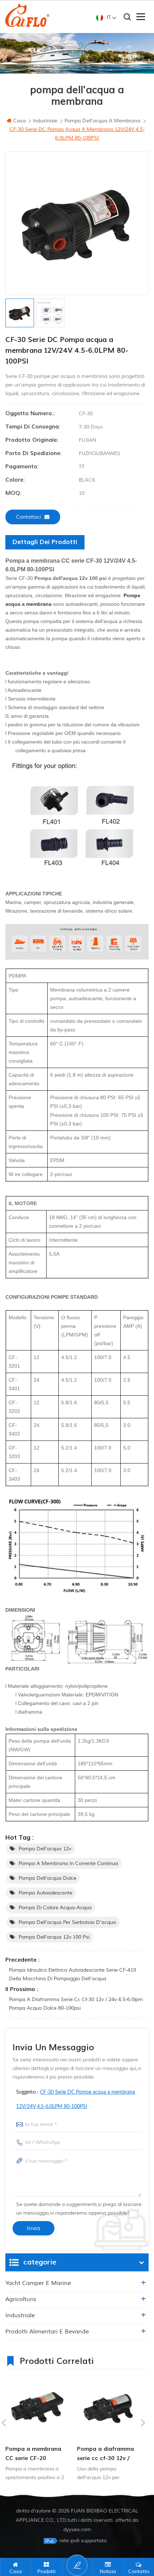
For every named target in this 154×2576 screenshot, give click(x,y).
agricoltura (21, 2299)
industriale (20, 2315)
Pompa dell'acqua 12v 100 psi (54, 1937)
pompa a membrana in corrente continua (68, 1863)
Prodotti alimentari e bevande (47, 2332)
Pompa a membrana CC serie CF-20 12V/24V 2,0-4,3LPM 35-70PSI (34, 2454)
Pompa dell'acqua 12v (45, 1849)
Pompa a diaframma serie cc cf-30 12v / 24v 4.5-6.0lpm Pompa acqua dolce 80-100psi (76, 2004)
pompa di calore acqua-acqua (55, 1908)
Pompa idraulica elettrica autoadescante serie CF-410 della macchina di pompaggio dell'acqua (73, 1974)
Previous (4, 2423)
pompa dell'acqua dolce (47, 1878)
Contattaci (28, 517)
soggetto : (76, 2099)
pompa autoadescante (45, 1893)
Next (143, 2423)
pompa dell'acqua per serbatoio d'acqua (67, 1922)
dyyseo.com (77, 2530)
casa (20, 121)
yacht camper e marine (38, 2283)
